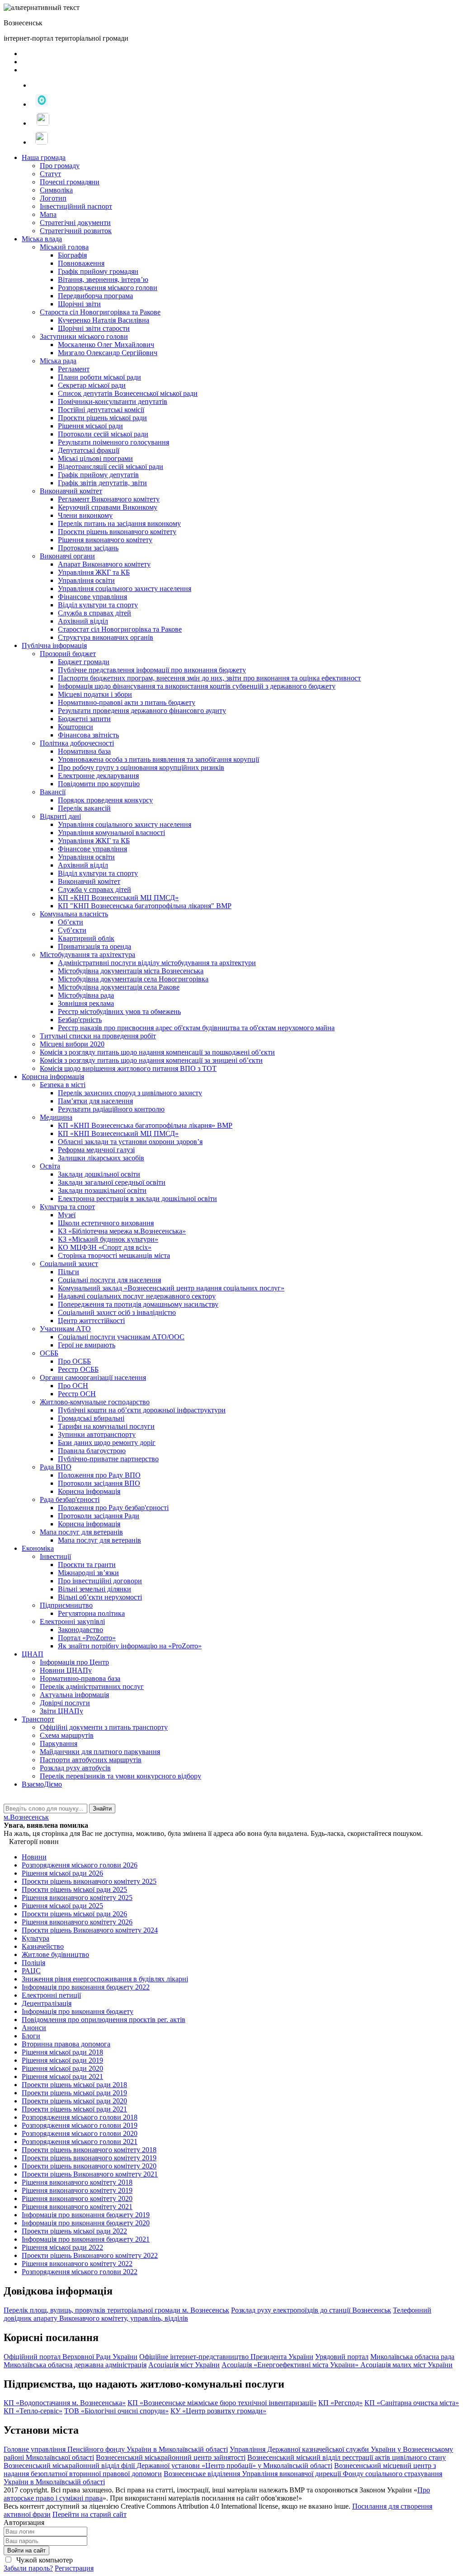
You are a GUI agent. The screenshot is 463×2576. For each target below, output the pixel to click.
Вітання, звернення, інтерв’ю (103, 279)
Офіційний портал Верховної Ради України (71, 2357)
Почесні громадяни (70, 182)
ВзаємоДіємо (42, 1784)
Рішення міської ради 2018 (62, 2052)
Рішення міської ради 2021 (62, 2076)
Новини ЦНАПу (66, 1670)
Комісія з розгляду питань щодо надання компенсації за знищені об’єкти (151, 1060)
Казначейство (43, 1946)
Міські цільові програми (95, 458)
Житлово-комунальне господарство (95, 1402)
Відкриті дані (60, 816)
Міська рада (58, 361)
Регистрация (74, 2568)
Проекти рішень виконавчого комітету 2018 (89, 2150)
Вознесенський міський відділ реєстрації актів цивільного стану (347, 2457)
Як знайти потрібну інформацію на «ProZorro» (130, 1646)
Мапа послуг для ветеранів (81, 1532)
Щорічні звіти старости (94, 328)
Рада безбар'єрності (70, 1499)
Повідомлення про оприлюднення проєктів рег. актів (104, 2020)
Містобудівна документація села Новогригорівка (133, 979)
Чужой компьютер (44, 2560)
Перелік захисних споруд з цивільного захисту (130, 1093)
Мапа (48, 214)
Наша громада (44, 157)
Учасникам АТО (65, 1329)
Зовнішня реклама (86, 1003)
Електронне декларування (98, 776)
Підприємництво (66, 1605)
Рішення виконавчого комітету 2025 (77, 1898)
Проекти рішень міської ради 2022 (74, 2231)
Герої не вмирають (87, 1345)
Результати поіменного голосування (113, 442)
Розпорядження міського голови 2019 (80, 2125)
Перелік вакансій (84, 808)
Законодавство (80, 1630)
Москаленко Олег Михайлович (106, 345)
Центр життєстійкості (91, 1321)
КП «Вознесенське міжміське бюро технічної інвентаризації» (222, 2403)
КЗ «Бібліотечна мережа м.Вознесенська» (122, 1231)
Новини (34, 1857)
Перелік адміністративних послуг (92, 1687)
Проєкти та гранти (87, 1565)
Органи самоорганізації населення (93, 1377)
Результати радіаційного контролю (111, 1109)
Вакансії (53, 792)
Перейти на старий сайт (90, 2514)
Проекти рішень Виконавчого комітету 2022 (90, 2255)
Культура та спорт (67, 1207)
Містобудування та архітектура (87, 955)
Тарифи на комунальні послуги (106, 1426)
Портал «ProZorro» (87, 1638)
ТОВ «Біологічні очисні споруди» (116, 2411)
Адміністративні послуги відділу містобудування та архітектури (157, 963)
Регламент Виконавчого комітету (109, 499)
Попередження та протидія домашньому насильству (138, 1304)
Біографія (72, 255)
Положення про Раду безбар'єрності (113, 1508)
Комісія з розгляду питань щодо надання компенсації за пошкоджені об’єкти (157, 1052)
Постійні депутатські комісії (101, 410)
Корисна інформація (53, 1077)
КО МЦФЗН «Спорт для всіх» (105, 1247)
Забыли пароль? (28, 2568)
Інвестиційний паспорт (76, 206)
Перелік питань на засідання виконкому (119, 523)
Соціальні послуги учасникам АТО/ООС (121, 1337)
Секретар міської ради (92, 385)
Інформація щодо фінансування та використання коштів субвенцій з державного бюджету (197, 686)
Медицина (56, 1117)
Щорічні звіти (79, 304)
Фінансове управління (92, 597)
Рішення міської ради (90, 426)
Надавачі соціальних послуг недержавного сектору (137, 1296)
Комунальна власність (74, 914)
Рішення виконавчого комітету (105, 540)
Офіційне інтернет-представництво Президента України (226, 2357)
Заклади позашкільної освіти (102, 1190)
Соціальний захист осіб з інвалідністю (117, 1312)
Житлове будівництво (55, 1954)
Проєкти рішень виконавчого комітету (117, 532)
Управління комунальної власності (111, 833)
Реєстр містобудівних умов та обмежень (119, 1011)
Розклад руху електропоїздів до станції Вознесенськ (311, 2310)
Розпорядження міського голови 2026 (80, 1865)
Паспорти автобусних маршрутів (91, 1760)
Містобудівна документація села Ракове (119, 987)
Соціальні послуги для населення (109, 1280)
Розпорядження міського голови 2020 (80, 2133)
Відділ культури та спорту (98, 605)
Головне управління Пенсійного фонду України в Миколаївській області (116, 2449)
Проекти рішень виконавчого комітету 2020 (89, 2166)
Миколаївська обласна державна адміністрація (75, 2365)
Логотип (53, 198)
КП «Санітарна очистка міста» (412, 2403)
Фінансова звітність (88, 735)
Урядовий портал (342, 2357)
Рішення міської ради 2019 (62, 2060)
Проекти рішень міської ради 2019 (74, 2093)
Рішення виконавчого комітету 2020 (77, 2198)
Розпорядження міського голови (108, 288)
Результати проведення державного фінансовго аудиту (142, 711)
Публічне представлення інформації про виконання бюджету (152, 670)
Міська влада (42, 239)
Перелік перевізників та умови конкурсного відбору (120, 1776)
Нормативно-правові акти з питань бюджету (127, 702)
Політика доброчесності (77, 743)
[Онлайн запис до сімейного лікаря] (39, 104)
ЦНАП (33, 1654)
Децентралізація (47, 2003)
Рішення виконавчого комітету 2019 (77, 2190)
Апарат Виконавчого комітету (104, 564)
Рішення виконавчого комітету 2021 (77, 2207)
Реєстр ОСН (77, 1394)
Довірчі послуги (65, 1703)
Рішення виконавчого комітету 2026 (77, 1922)
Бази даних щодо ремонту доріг (107, 1443)
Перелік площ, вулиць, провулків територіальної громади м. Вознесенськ (116, 2310)
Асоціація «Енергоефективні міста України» (291, 2365)
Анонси (34, 2028)
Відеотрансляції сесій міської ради (111, 467)
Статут (50, 174)
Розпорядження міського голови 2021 (80, 2142)
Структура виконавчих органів (106, 637)
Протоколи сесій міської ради (103, 434)
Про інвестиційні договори (100, 1581)
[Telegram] (40, 123)
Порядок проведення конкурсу (105, 800)
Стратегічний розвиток (76, 231)
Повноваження (81, 263)
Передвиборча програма (95, 296)
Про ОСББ (74, 1361)
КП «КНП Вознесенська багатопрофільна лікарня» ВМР (145, 1125)
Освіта (50, 1166)
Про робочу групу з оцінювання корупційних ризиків (141, 767)
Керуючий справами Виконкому (108, 507)
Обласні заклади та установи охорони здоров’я (130, 1142)
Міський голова (64, 247)
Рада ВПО (56, 1467)
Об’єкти (71, 922)
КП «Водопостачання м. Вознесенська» (65, 2403)
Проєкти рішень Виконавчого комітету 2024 (90, 1930)
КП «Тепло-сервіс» (33, 2411)
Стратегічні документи (75, 223)
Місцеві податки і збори (95, 694)
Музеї (67, 1215)
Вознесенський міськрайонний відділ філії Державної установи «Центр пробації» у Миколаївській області (168, 2466)
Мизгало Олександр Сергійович (108, 353)
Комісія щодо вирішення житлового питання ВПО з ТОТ (128, 1068)
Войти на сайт (26, 2550)
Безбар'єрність (80, 1020)
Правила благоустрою (92, 1451)
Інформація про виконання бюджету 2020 (86, 2223)
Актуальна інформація (74, 1695)
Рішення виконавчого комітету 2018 (77, 2182)
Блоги (31, 2036)
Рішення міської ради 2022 (62, 2247)
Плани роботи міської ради (99, 377)
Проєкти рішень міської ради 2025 (74, 1889)
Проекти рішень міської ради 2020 (74, 2101)
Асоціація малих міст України (406, 2365)
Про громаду (60, 166)
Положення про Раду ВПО (99, 1475)
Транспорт (38, 1719)
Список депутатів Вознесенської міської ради (128, 393)
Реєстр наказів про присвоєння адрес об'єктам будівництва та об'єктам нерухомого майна (196, 1028)
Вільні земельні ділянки (94, 1589)
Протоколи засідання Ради (99, 1516)
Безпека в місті (63, 1085)
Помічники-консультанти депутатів (113, 401)
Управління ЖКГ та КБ (94, 572)
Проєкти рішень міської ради (102, 418)
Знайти (102, 1809)
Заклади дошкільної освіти (99, 1174)
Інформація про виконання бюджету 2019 (86, 2215)
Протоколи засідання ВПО (99, 1483)
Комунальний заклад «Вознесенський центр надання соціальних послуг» (171, 1288)
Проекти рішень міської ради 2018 (74, 2085)
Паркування (59, 1743)
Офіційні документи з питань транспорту (104, 1727)
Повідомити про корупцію (99, 784)
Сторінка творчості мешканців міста (114, 1255)
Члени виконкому (85, 515)
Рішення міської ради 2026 (62, 1873)
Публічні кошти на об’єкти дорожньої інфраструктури (142, 1410)
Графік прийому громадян (98, 271)
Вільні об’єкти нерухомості (100, 1597)
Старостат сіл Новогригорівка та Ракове (120, 629)
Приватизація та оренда (94, 946)
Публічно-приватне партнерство (108, 1459)
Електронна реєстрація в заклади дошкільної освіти (137, 1199)
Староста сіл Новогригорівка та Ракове (100, 312)
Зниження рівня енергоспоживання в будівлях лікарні (105, 1979)
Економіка (38, 1548)
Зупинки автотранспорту (97, 1434)
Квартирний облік (86, 938)
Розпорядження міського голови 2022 (80, 2272)
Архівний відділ (83, 621)
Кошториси (76, 727)
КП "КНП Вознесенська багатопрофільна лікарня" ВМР (145, 906)
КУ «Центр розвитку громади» (218, 2411)
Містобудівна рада (86, 995)
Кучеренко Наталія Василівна (104, 320)
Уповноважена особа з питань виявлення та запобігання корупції (158, 759)
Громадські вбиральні (91, 1418)
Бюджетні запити (84, 719)
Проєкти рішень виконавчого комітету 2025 (89, 1881)
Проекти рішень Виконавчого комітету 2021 (90, 2174)
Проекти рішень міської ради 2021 (74, 2109)
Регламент (74, 369)
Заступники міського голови (84, 336)
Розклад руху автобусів (75, 1768)
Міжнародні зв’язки (88, 1573)
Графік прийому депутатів (98, 475)
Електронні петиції (51, 1995)
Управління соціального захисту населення (125, 589)
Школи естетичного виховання (106, 1223)
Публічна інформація (54, 645)
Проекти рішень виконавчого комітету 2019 (89, 2158)
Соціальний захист (69, 1264)
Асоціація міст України (184, 2365)
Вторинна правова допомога (66, 2044)
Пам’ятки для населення (95, 1101)
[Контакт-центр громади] (39, 142)
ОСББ (49, 1353)
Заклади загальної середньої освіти (112, 1182)
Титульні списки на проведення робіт (98, 1036)
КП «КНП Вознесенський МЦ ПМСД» (118, 898)
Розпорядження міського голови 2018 (80, 2117)
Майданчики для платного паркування (100, 1752)
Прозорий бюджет (68, 654)
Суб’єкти (72, 930)
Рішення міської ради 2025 (62, 1906)
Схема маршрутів (67, 1735)
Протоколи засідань (88, 548)
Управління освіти (86, 580)
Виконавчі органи (67, 556)
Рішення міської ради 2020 (62, 2068)
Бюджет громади (84, 662)
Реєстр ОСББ (78, 1369)
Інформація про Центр (74, 1662)
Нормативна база (84, 751)
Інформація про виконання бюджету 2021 (86, 2239)
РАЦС (31, 1971)
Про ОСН (73, 1386)
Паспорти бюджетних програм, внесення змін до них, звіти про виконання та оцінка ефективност (209, 678)
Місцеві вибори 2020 (72, 1044)
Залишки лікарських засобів (101, 1158)
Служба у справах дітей (94, 889)
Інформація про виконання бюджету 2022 (86, 1987)
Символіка (56, 190)
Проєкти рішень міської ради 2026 (74, 1914)
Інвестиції (55, 1556)
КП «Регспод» (340, 2403)
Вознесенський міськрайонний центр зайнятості (171, 2457)
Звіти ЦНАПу (61, 1711)
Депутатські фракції (89, 450)
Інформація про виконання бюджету (78, 2011)
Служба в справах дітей (94, 613)
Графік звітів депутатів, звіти (102, 483)
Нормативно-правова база (80, 1678)
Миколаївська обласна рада (412, 2357)
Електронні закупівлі (72, 1621)
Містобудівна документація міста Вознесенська (131, 971)
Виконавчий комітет (71, 491)
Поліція (33, 1963)
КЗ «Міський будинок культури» (108, 1239)
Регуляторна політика (91, 1613)
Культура (35, 1938)
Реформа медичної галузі (96, 1150)
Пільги (69, 1272)
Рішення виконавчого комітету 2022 (77, 2264)
